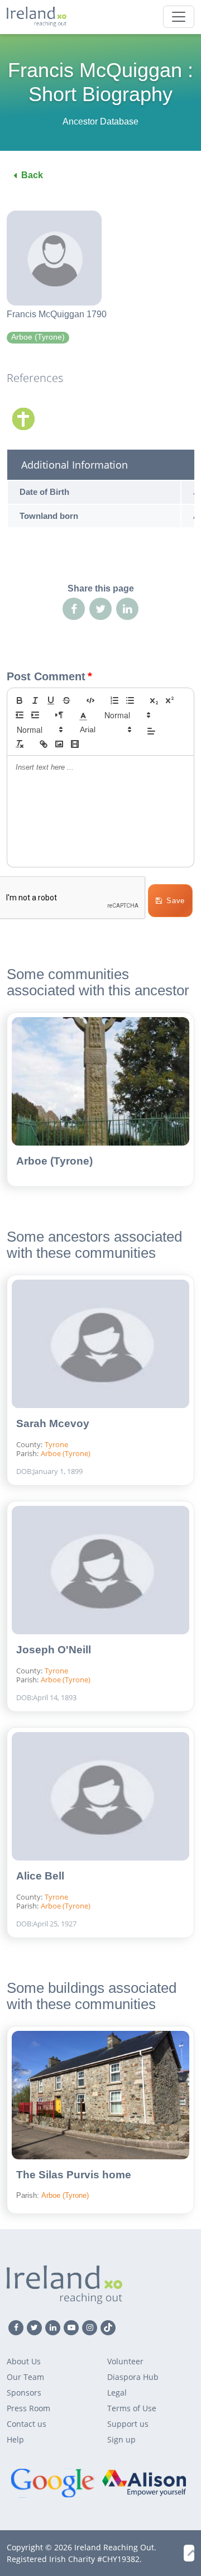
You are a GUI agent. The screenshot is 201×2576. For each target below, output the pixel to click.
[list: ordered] (114, 700)
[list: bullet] (130, 700)
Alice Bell (40, 1876)
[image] (59, 744)
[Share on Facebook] (74, 609)
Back (32, 175)
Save (176, 901)
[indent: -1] (20, 715)
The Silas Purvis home (74, 2175)
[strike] (66, 700)
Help (15, 2439)
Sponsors (24, 2393)
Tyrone (56, 1444)
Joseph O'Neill (54, 1650)
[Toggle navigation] (179, 17)
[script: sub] (154, 700)
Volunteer (125, 2361)
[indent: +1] (35, 715)
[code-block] (90, 700)
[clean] (20, 744)
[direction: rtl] (59, 715)
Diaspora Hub (133, 2377)
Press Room (28, 2408)
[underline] (51, 700)
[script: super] (170, 700)
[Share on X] (100, 609)
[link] (44, 744)
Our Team (25, 2377)
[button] (83, 715)
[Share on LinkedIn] (127, 609)
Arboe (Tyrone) (54, 1161)
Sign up (121, 2439)
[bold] (20, 700)
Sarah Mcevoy (53, 1423)
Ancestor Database (100, 121)
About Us (24, 2361)
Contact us (27, 2424)
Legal (117, 2393)
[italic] (35, 700)
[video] (75, 744)
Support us (128, 2424)
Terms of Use (132, 2408)
